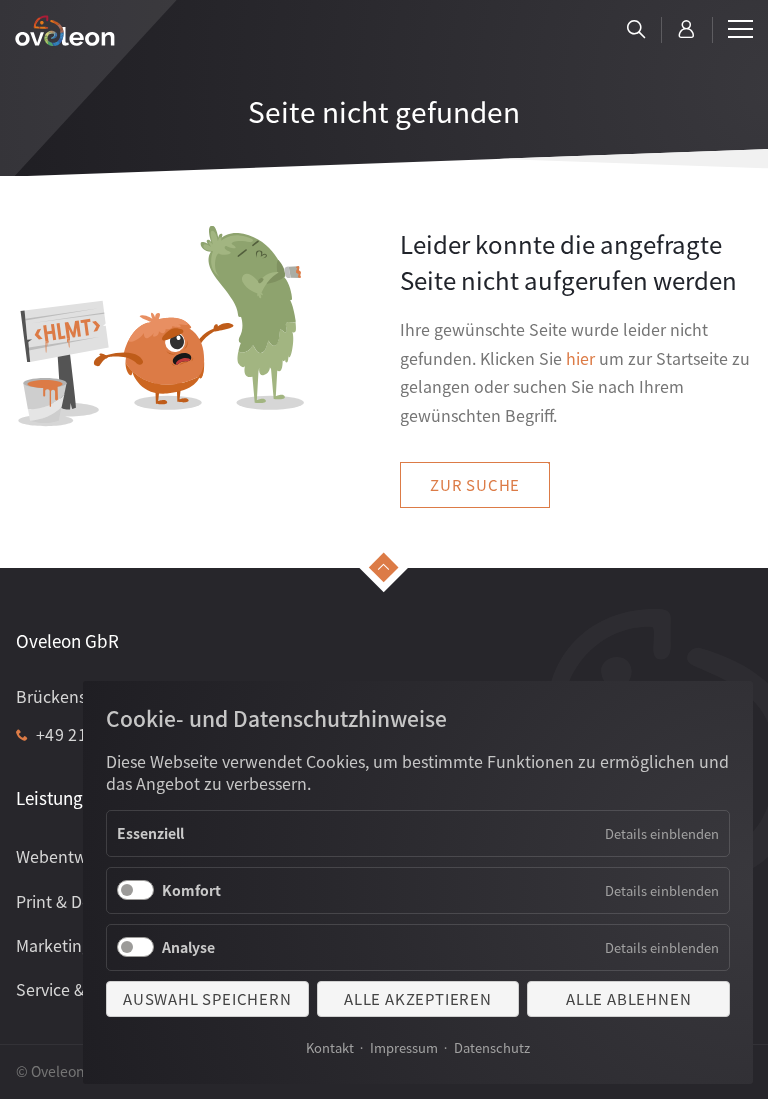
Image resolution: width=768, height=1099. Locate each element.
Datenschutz (492, 1047)
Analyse (188, 947)
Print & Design (68, 901)
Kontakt (330, 1047)
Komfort (191, 890)
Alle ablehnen (628, 998)
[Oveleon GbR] (65, 30)
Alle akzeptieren (418, 998)
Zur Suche (475, 484)
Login (687, 30)
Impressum (404, 1047)
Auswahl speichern (207, 998)
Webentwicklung (79, 856)
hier (580, 358)
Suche (636, 30)
